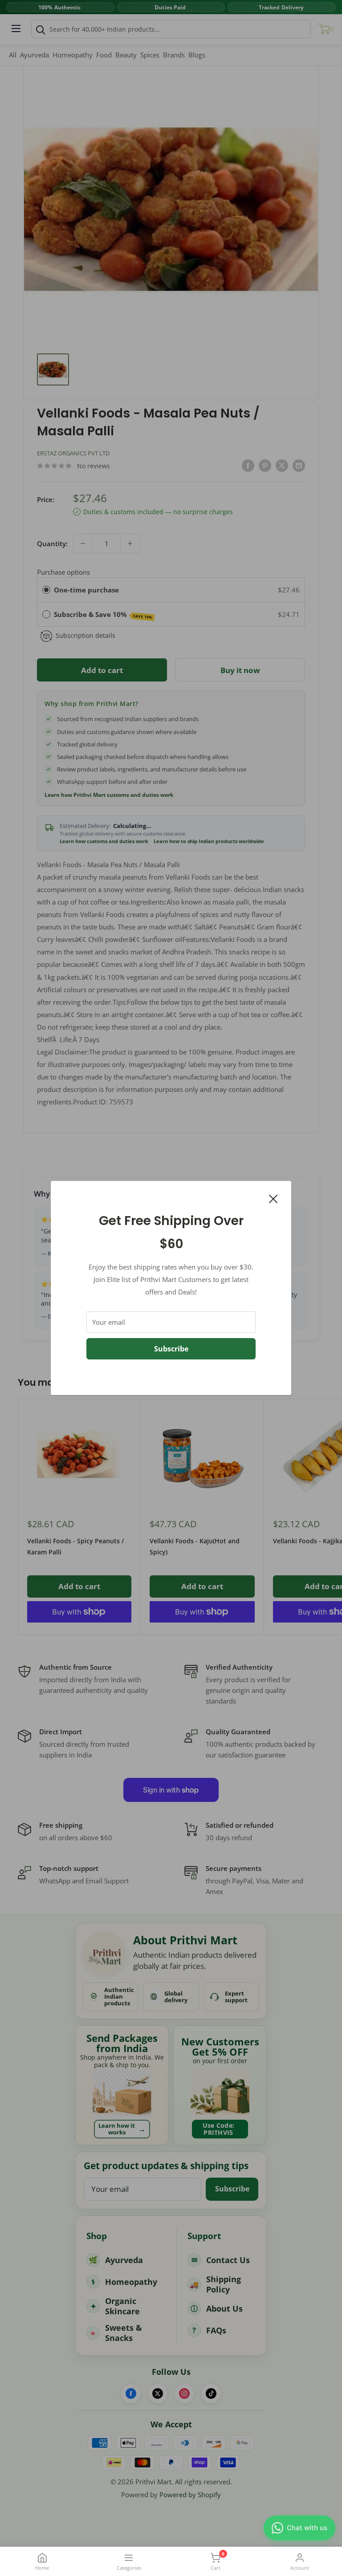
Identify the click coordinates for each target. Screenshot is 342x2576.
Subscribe (171, 1349)
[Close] (273, 1198)
